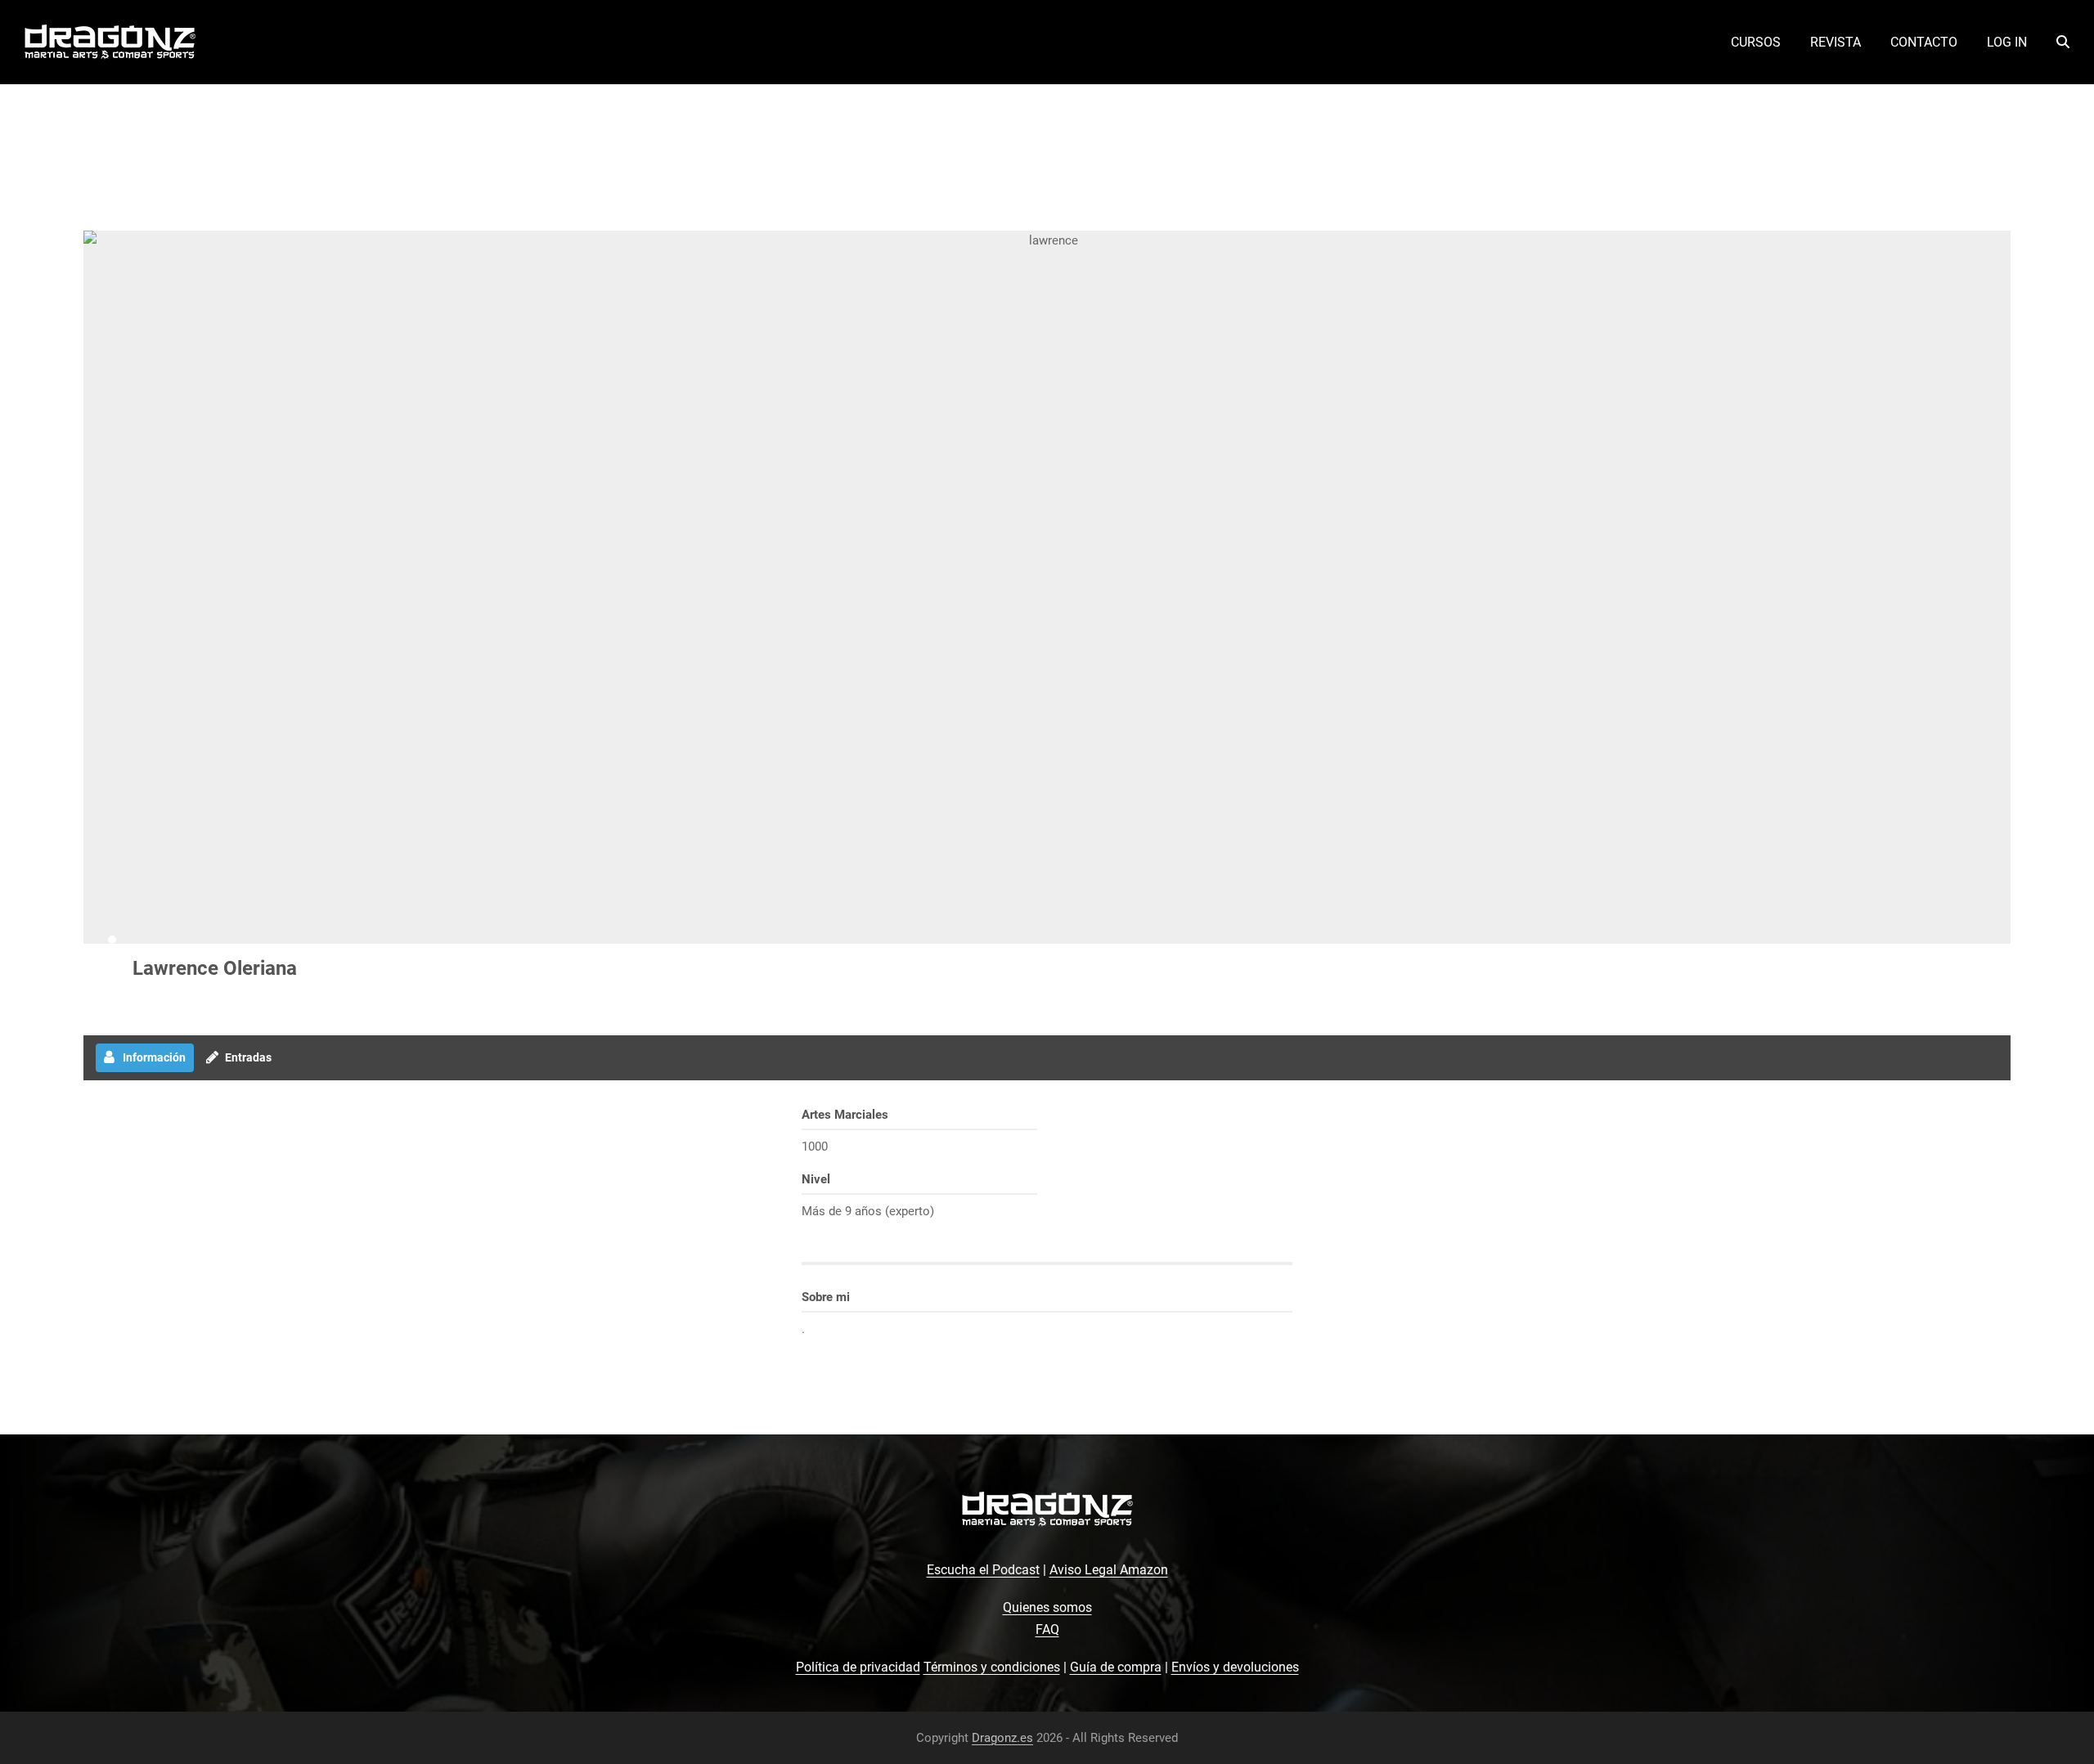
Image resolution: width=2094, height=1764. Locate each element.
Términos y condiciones (992, 1667)
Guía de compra (1116, 1667)
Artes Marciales (845, 1115)
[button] (2063, 43)
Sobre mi (826, 1297)
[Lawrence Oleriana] (112, 940)
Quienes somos (1047, 1607)
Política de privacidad (858, 1667)
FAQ (1047, 1629)
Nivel (816, 1179)
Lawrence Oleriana (215, 968)
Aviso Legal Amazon (1109, 1570)
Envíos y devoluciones (1235, 1667)
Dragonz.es (1002, 1738)
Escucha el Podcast (983, 1570)
